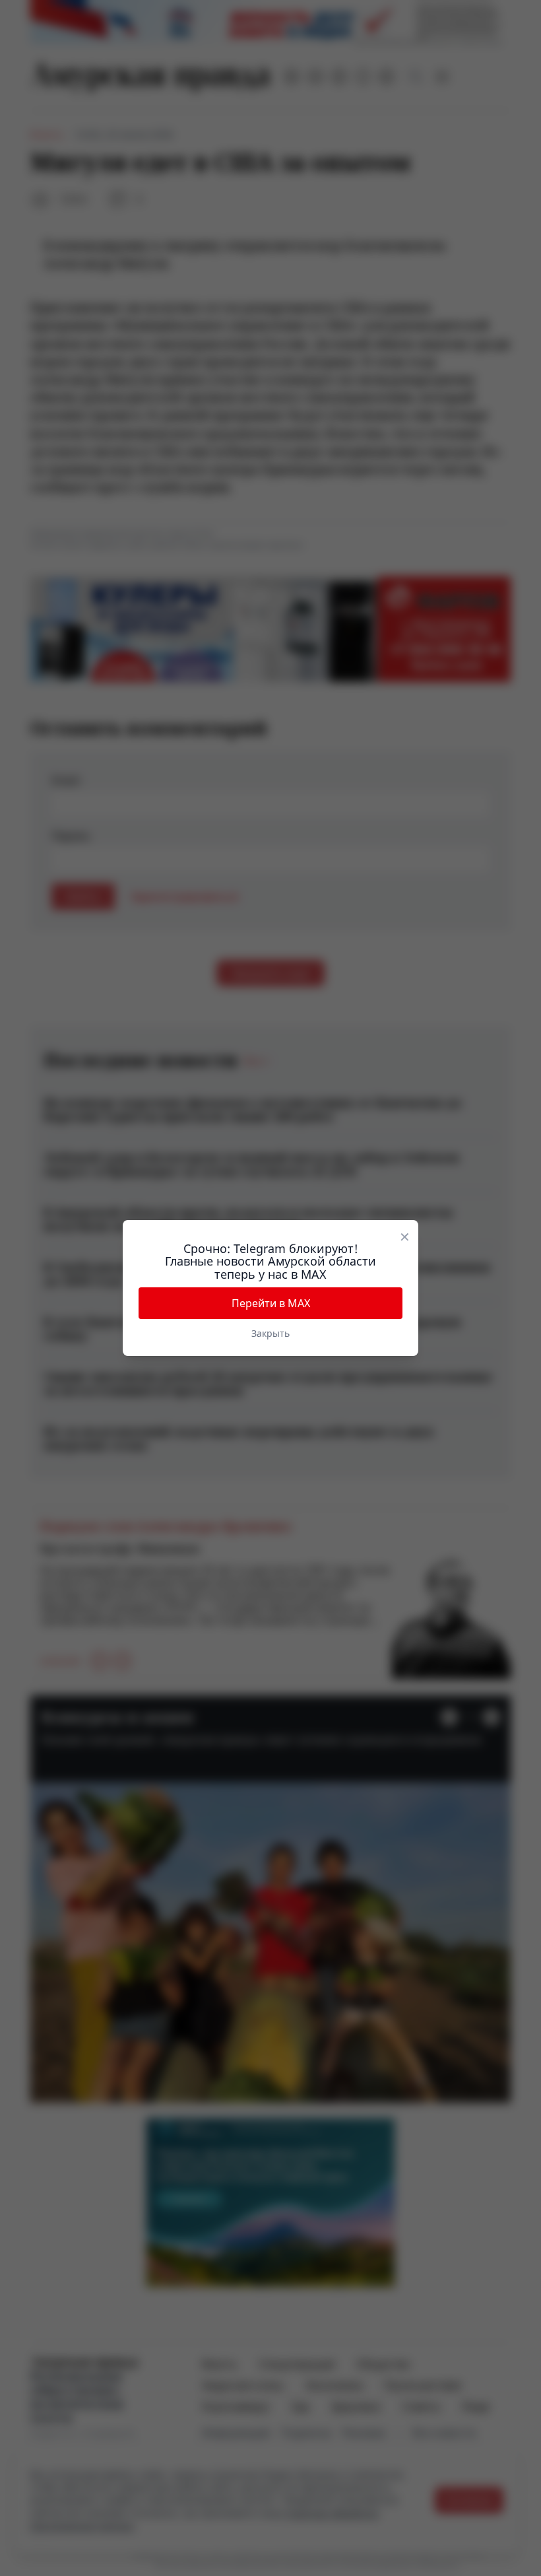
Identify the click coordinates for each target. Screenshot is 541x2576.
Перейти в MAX (271, 1303)
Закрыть (270, 1333)
